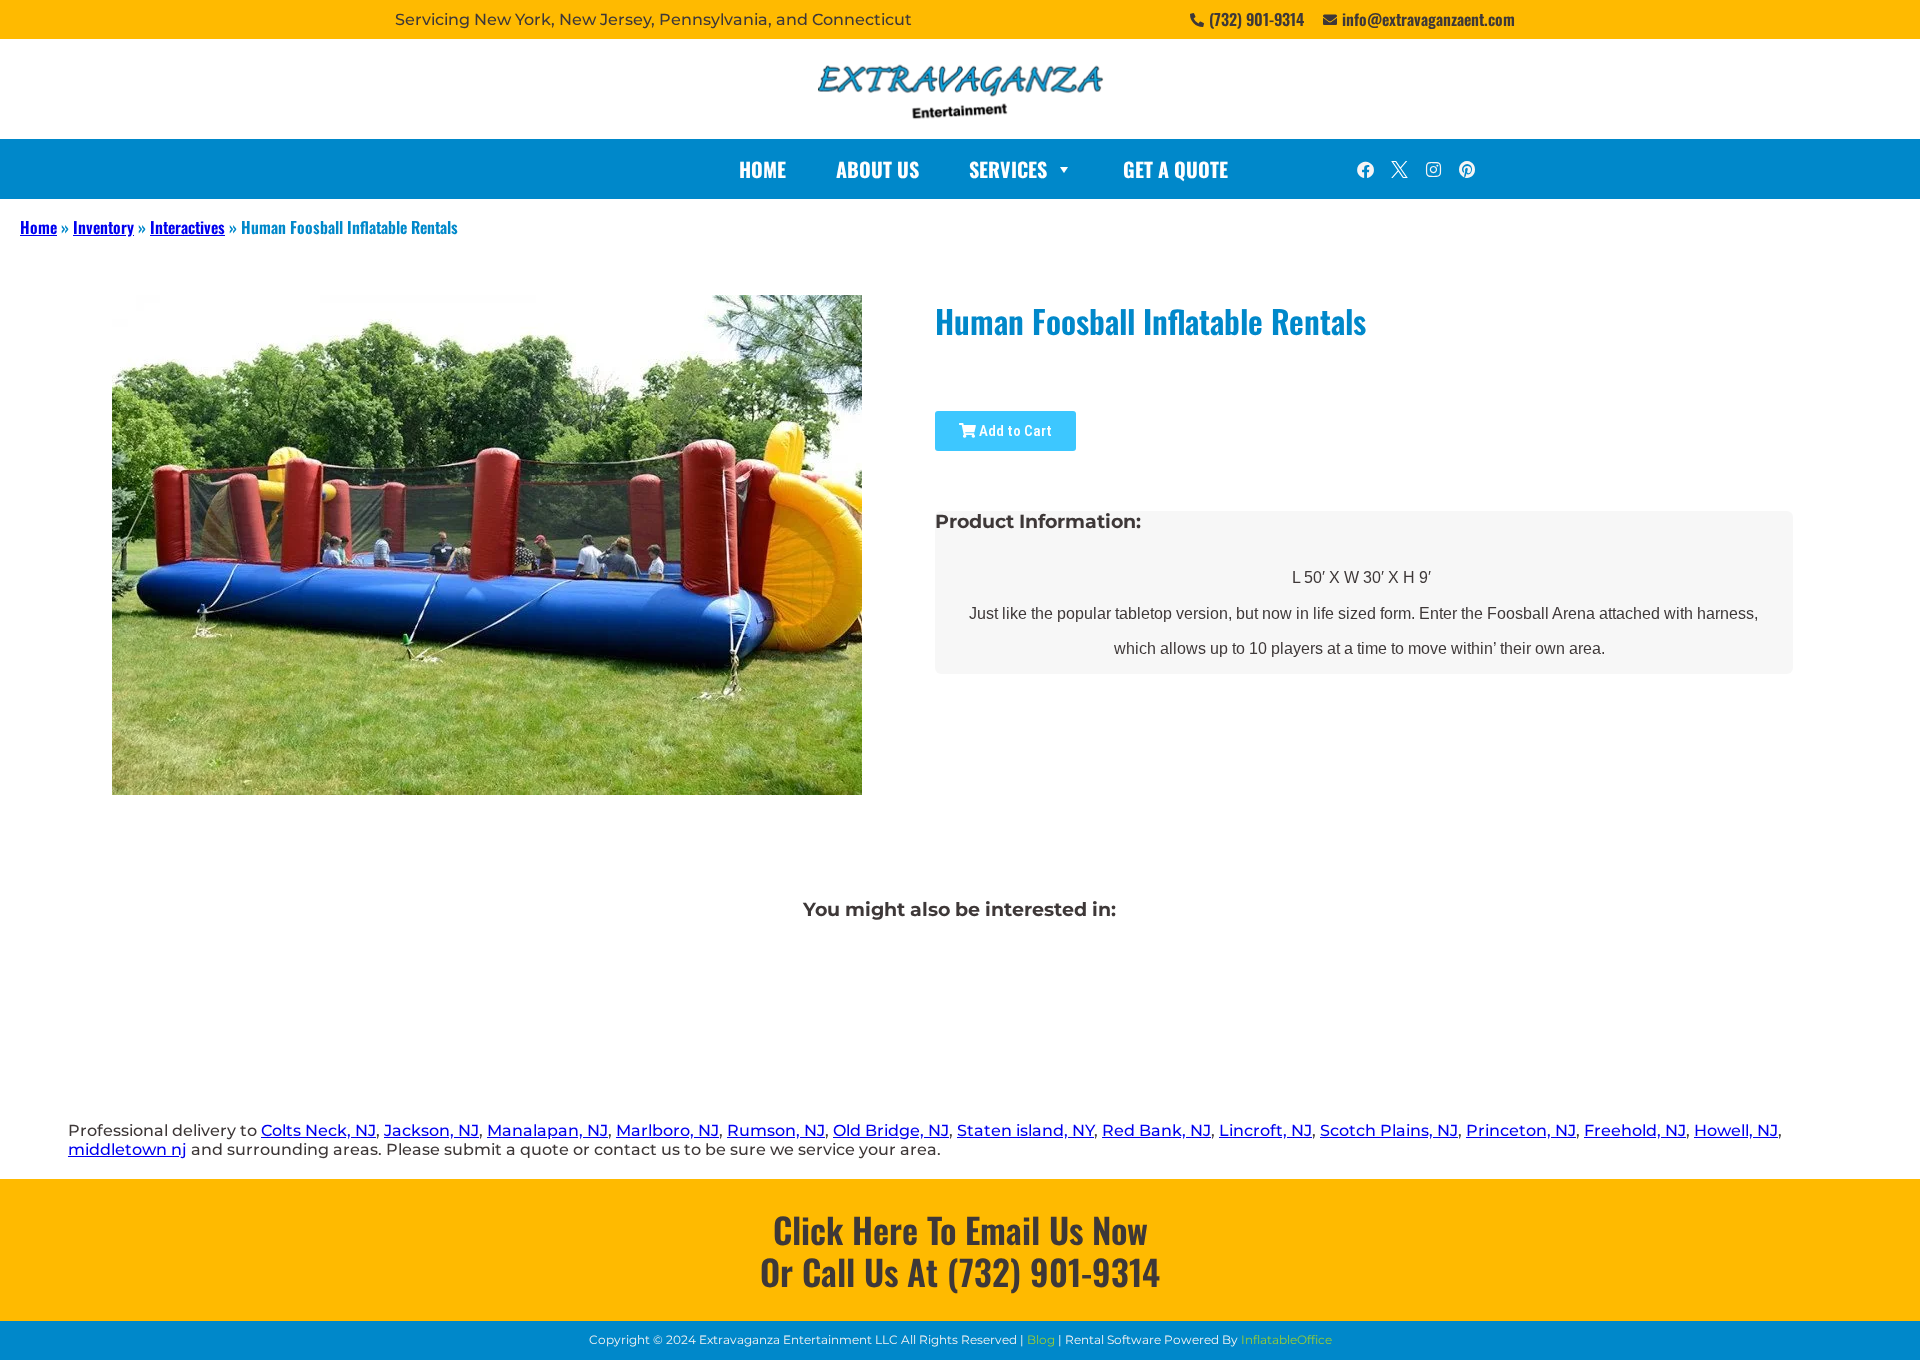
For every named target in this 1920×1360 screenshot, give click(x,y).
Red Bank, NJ (1156, 1130)
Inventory (103, 227)
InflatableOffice (1286, 1339)
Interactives (187, 227)
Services (1008, 169)
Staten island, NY (1025, 1130)
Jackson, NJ (431, 1130)
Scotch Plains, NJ (1389, 1130)
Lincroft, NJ (1265, 1130)
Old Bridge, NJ (891, 1130)
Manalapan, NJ (547, 1130)
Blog (1041, 1339)
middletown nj (127, 1149)
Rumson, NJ (776, 1130)
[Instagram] (1433, 169)
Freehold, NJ (1635, 1130)
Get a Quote (1175, 169)
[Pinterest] (1467, 169)
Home (762, 169)
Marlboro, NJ (667, 1130)
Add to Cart (1014, 431)
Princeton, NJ (1521, 1130)
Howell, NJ (1736, 1130)
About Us (877, 169)
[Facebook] (1365, 169)
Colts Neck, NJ (318, 1130)
